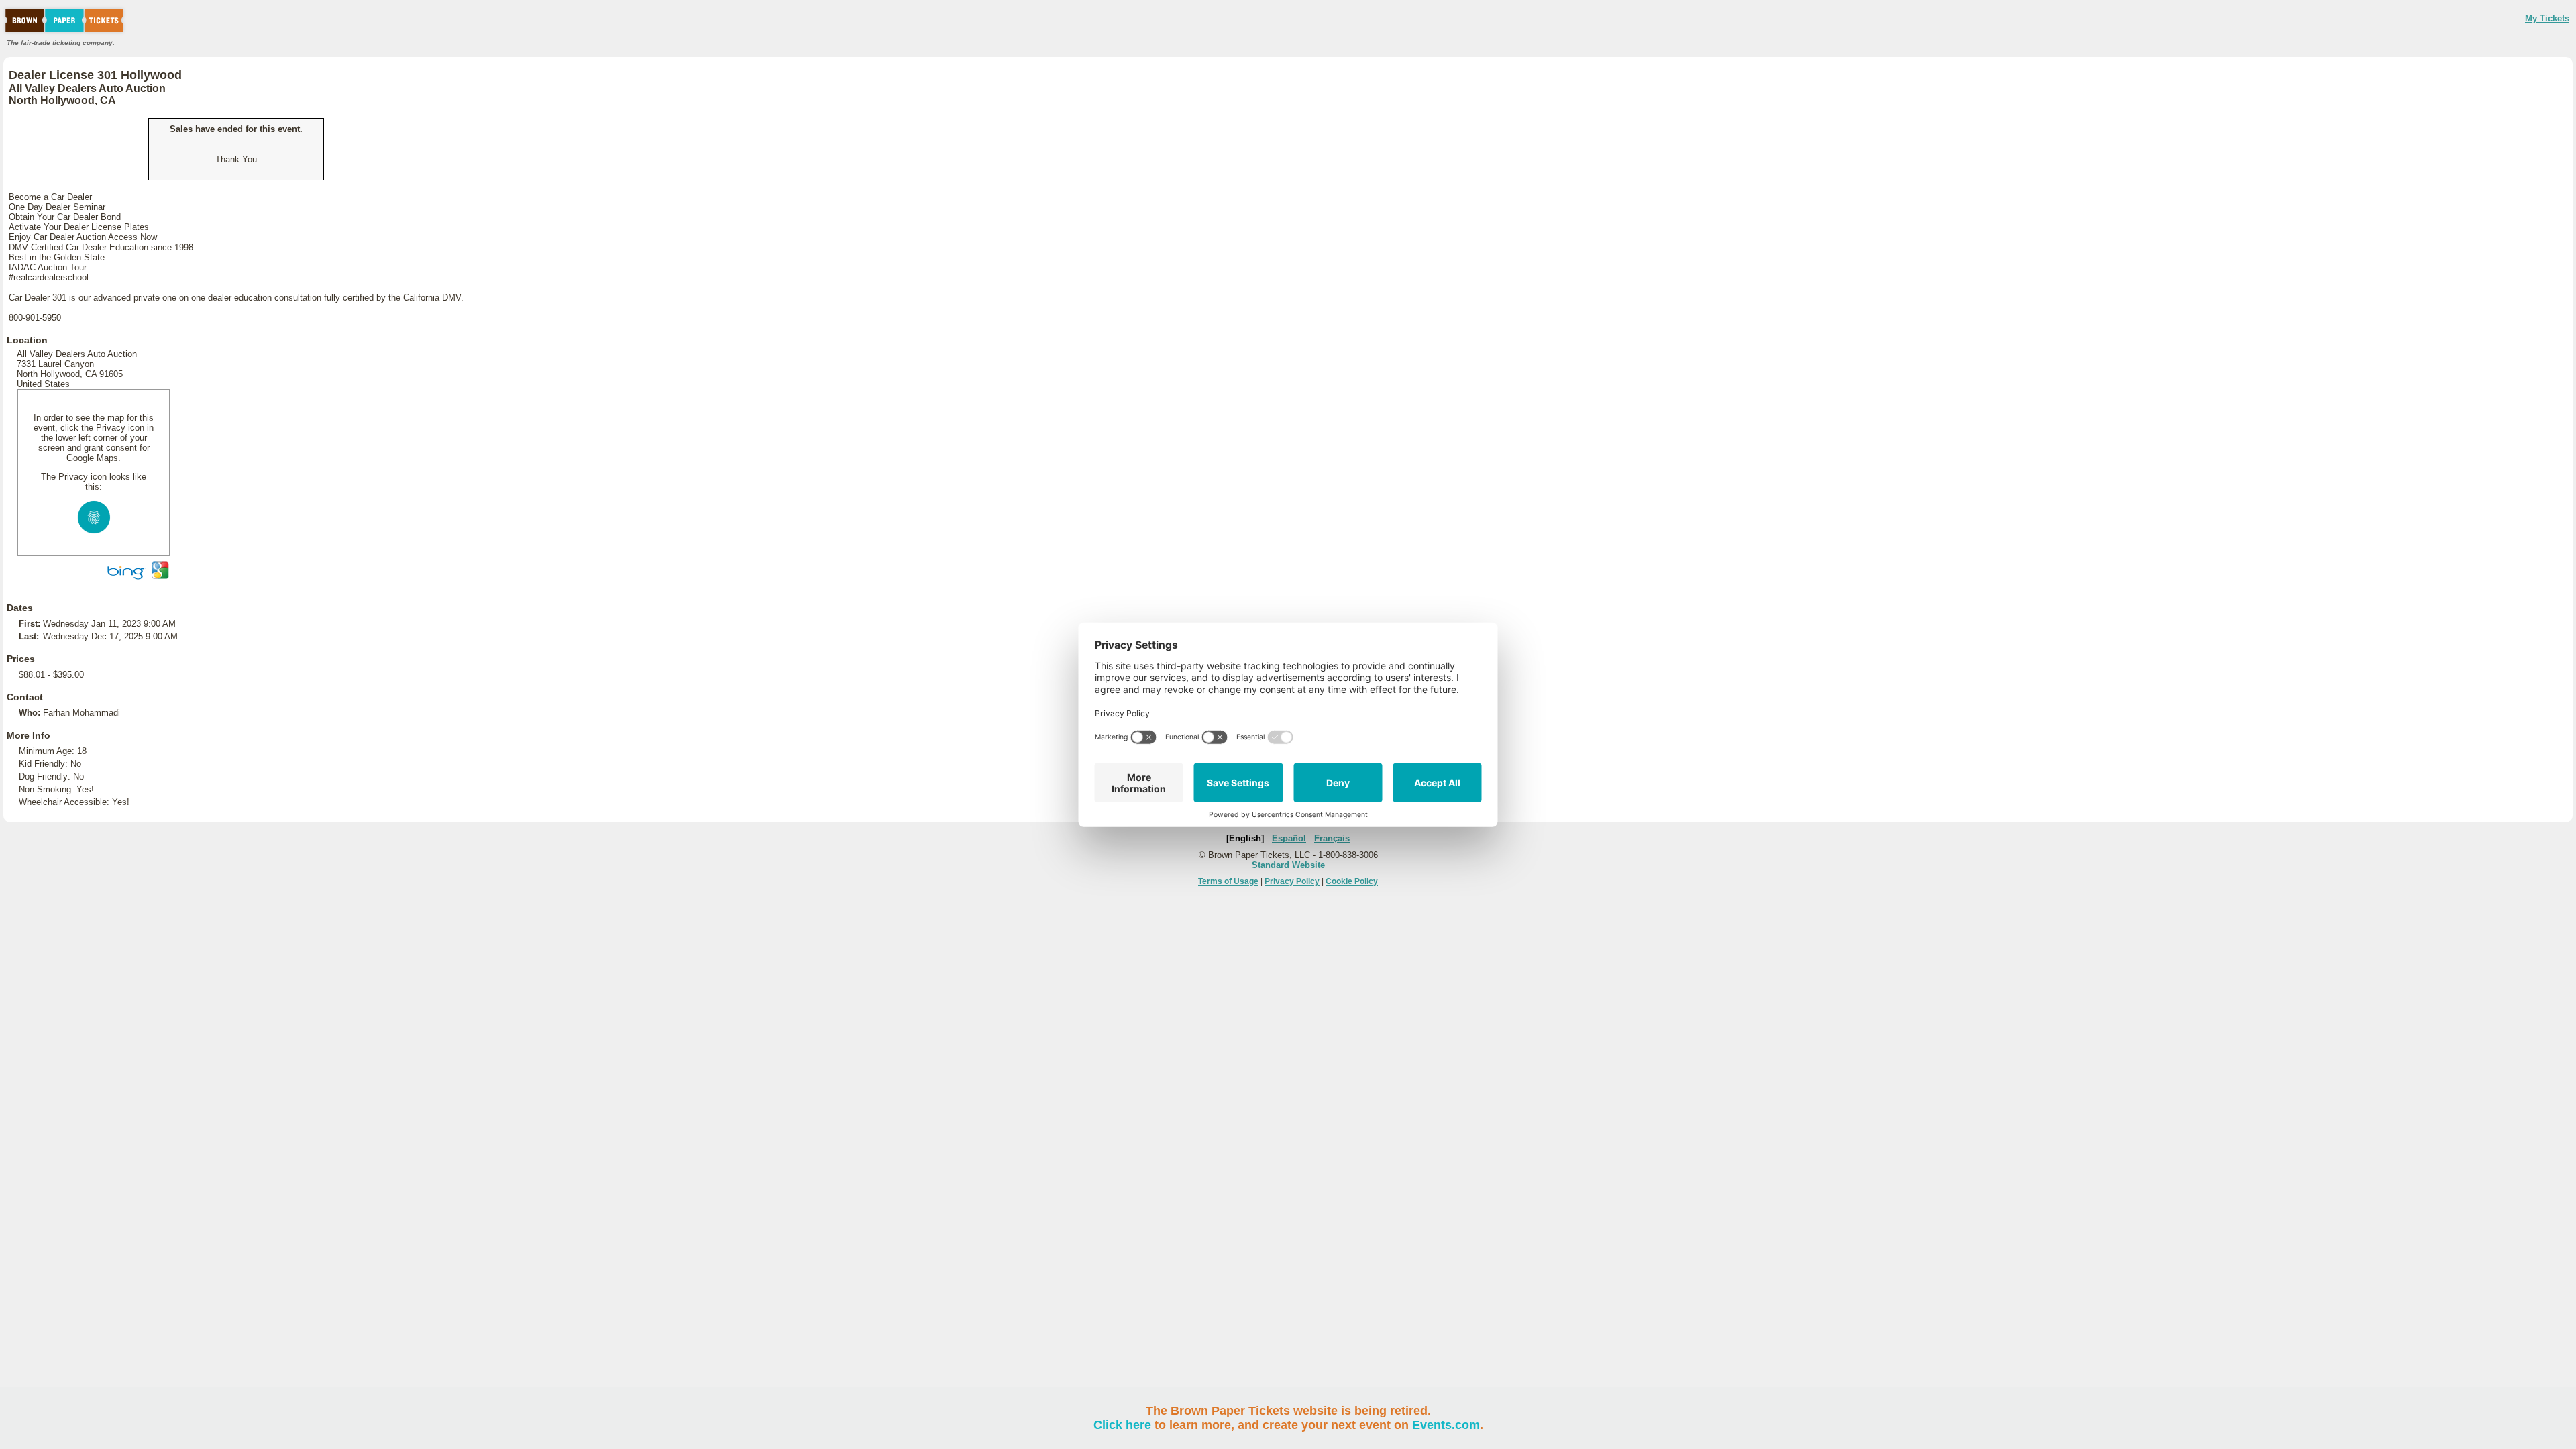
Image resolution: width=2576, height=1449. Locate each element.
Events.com (1446, 1425)
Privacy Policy (1292, 881)
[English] (1245, 838)
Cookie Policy (1352, 881)
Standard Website (1288, 865)
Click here (1122, 1425)
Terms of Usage (1228, 881)
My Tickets (2547, 18)
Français (1332, 838)
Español (1289, 838)
